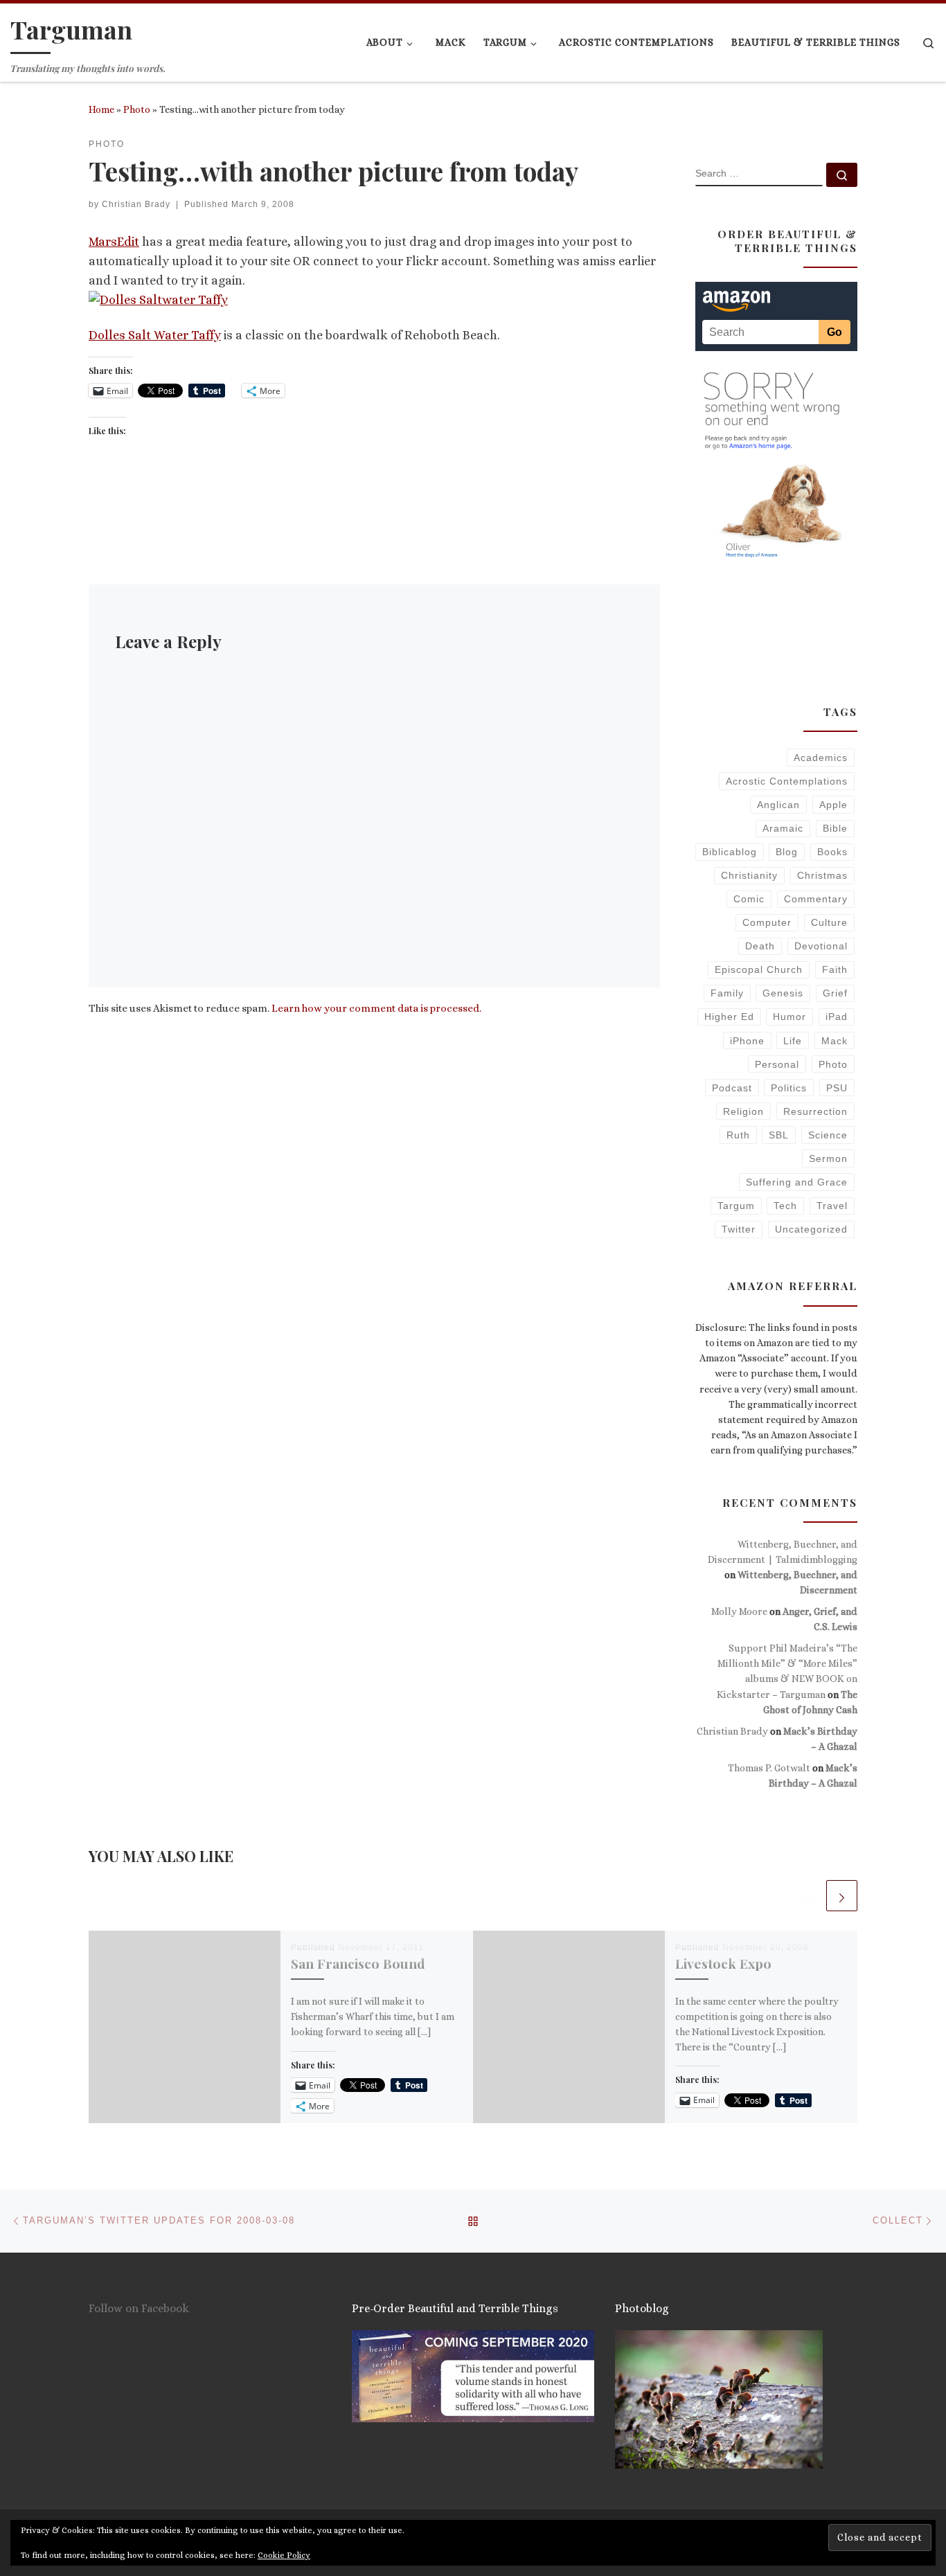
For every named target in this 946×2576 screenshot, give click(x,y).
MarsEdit (114, 242)
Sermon (828, 1159)
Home (101, 109)
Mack (835, 1041)
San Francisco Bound (358, 1963)
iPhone (747, 1041)
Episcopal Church (759, 969)
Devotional (821, 946)
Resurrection (815, 1111)
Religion (743, 1111)
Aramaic (783, 828)
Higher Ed (729, 1017)
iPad (837, 1017)
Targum (736, 1206)
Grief (835, 993)
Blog (787, 852)
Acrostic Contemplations (787, 781)
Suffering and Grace (797, 1182)
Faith (835, 969)
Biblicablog (730, 852)
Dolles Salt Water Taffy (155, 335)
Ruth (738, 1135)
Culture (829, 922)
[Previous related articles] (809, 1896)
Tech (785, 1206)
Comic (749, 899)
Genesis (783, 993)
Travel (832, 1206)
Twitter (739, 1229)
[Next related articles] (842, 1896)
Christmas (822, 875)
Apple (833, 805)
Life (793, 1041)
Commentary (816, 899)
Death (760, 946)
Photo (137, 109)
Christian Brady (136, 204)
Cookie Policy (284, 2555)
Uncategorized (811, 1229)
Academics (821, 758)
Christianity (749, 875)
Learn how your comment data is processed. (376, 1008)
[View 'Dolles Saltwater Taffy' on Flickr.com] (158, 299)
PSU (837, 1088)
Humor (789, 1017)
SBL (779, 1135)
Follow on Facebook (139, 2308)
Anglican (778, 805)
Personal (777, 1064)
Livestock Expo (723, 1963)
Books (832, 852)
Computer (767, 922)
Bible (835, 828)
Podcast (732, 1088)
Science (828, 1135)
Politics (789, 1088)
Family (727, 993)
